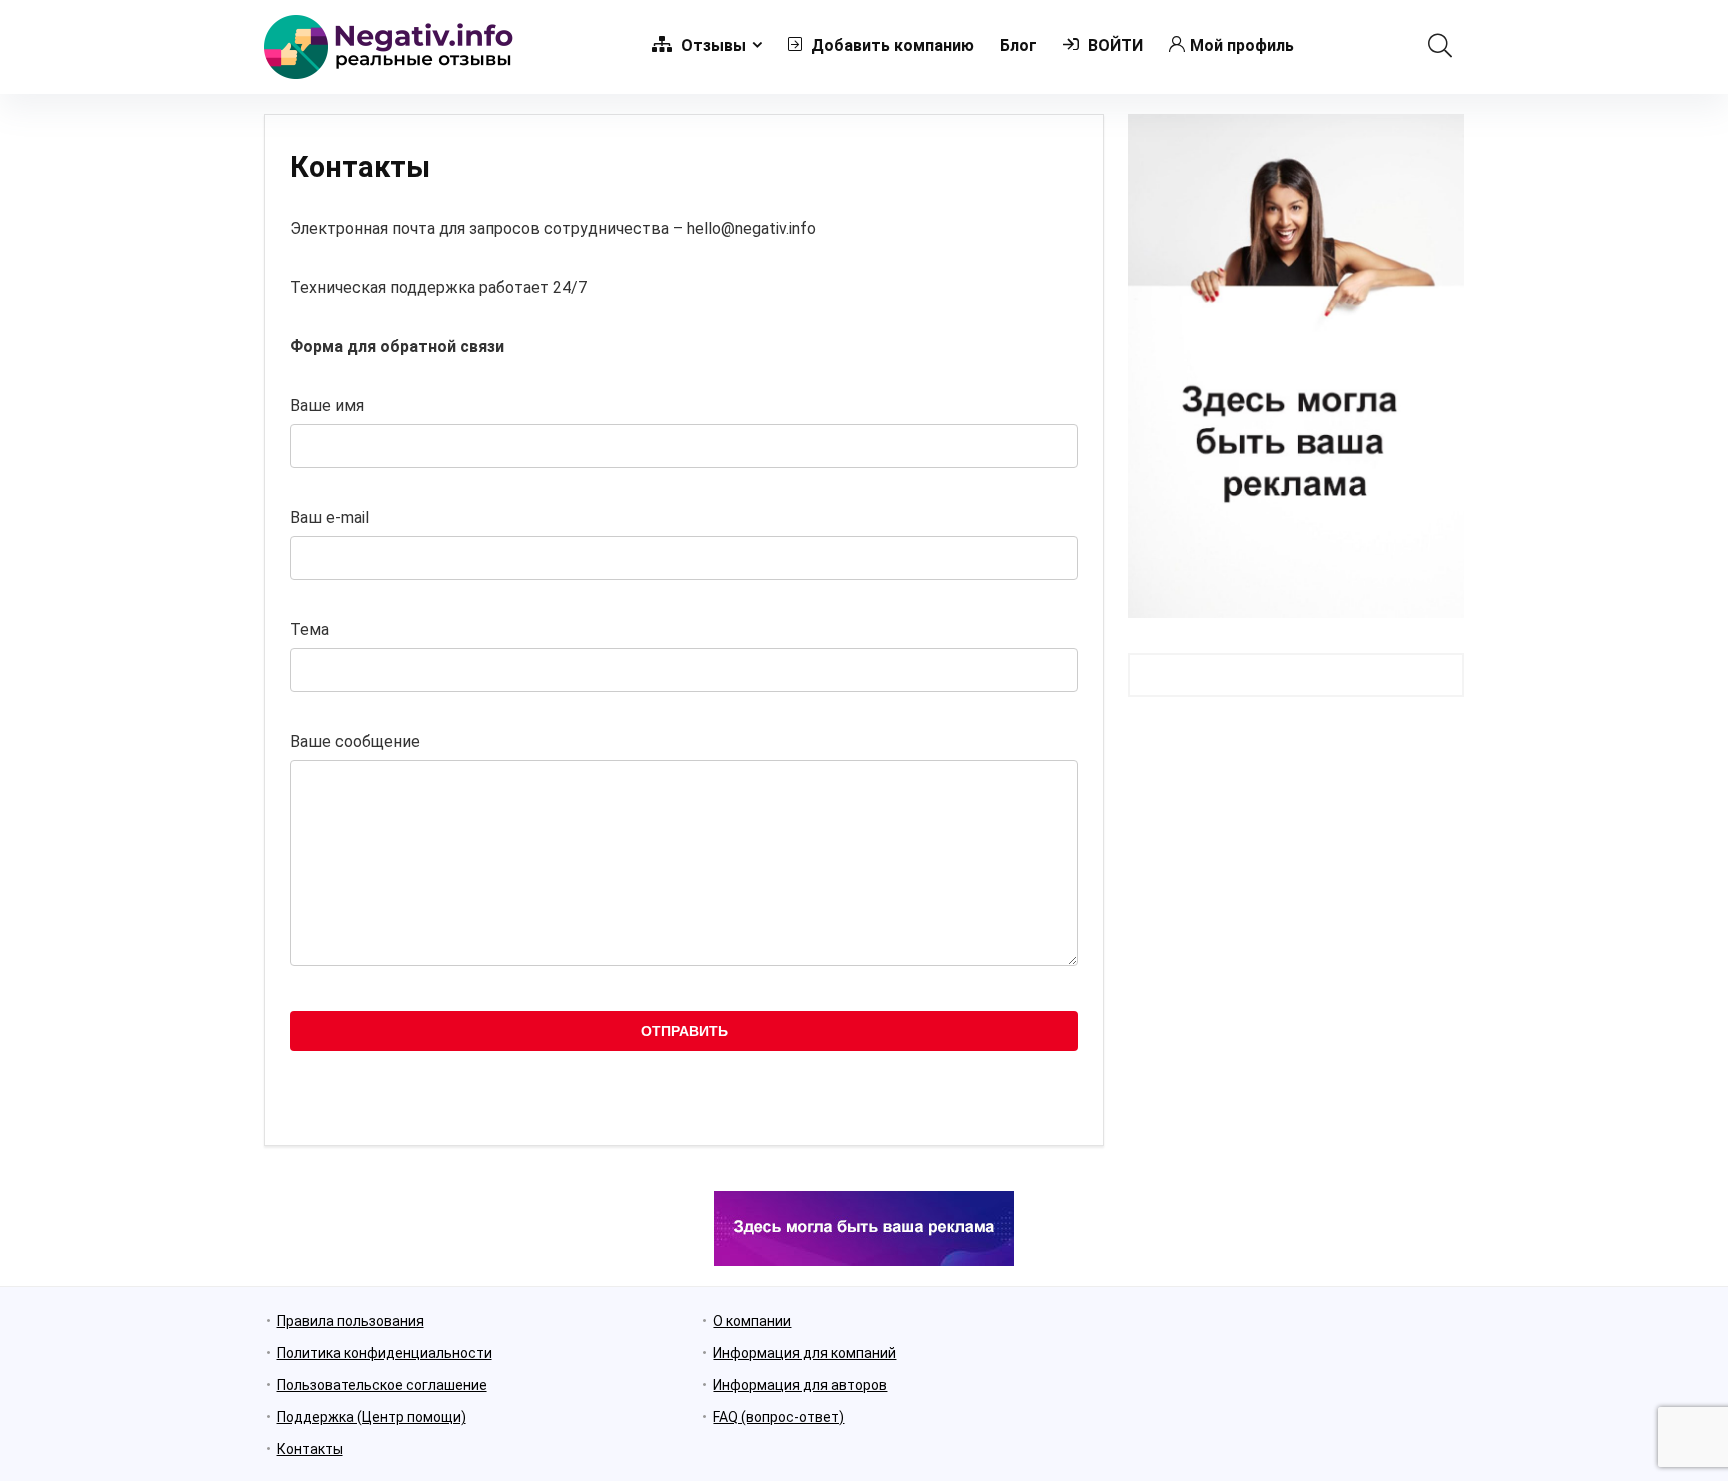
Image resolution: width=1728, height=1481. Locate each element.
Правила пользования (350, 1321)
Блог (1018, 45)
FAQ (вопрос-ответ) (778, 1417)
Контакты (310, 1449)
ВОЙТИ (1113, 45)
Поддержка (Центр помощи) (371, 1417)
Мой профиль (1242, 45)
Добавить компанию (890, 45)
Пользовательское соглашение (382, 1385)
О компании (752, 1321)
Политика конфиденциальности (384, 1353)
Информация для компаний (804, 1353)
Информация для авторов (800, 1385)
